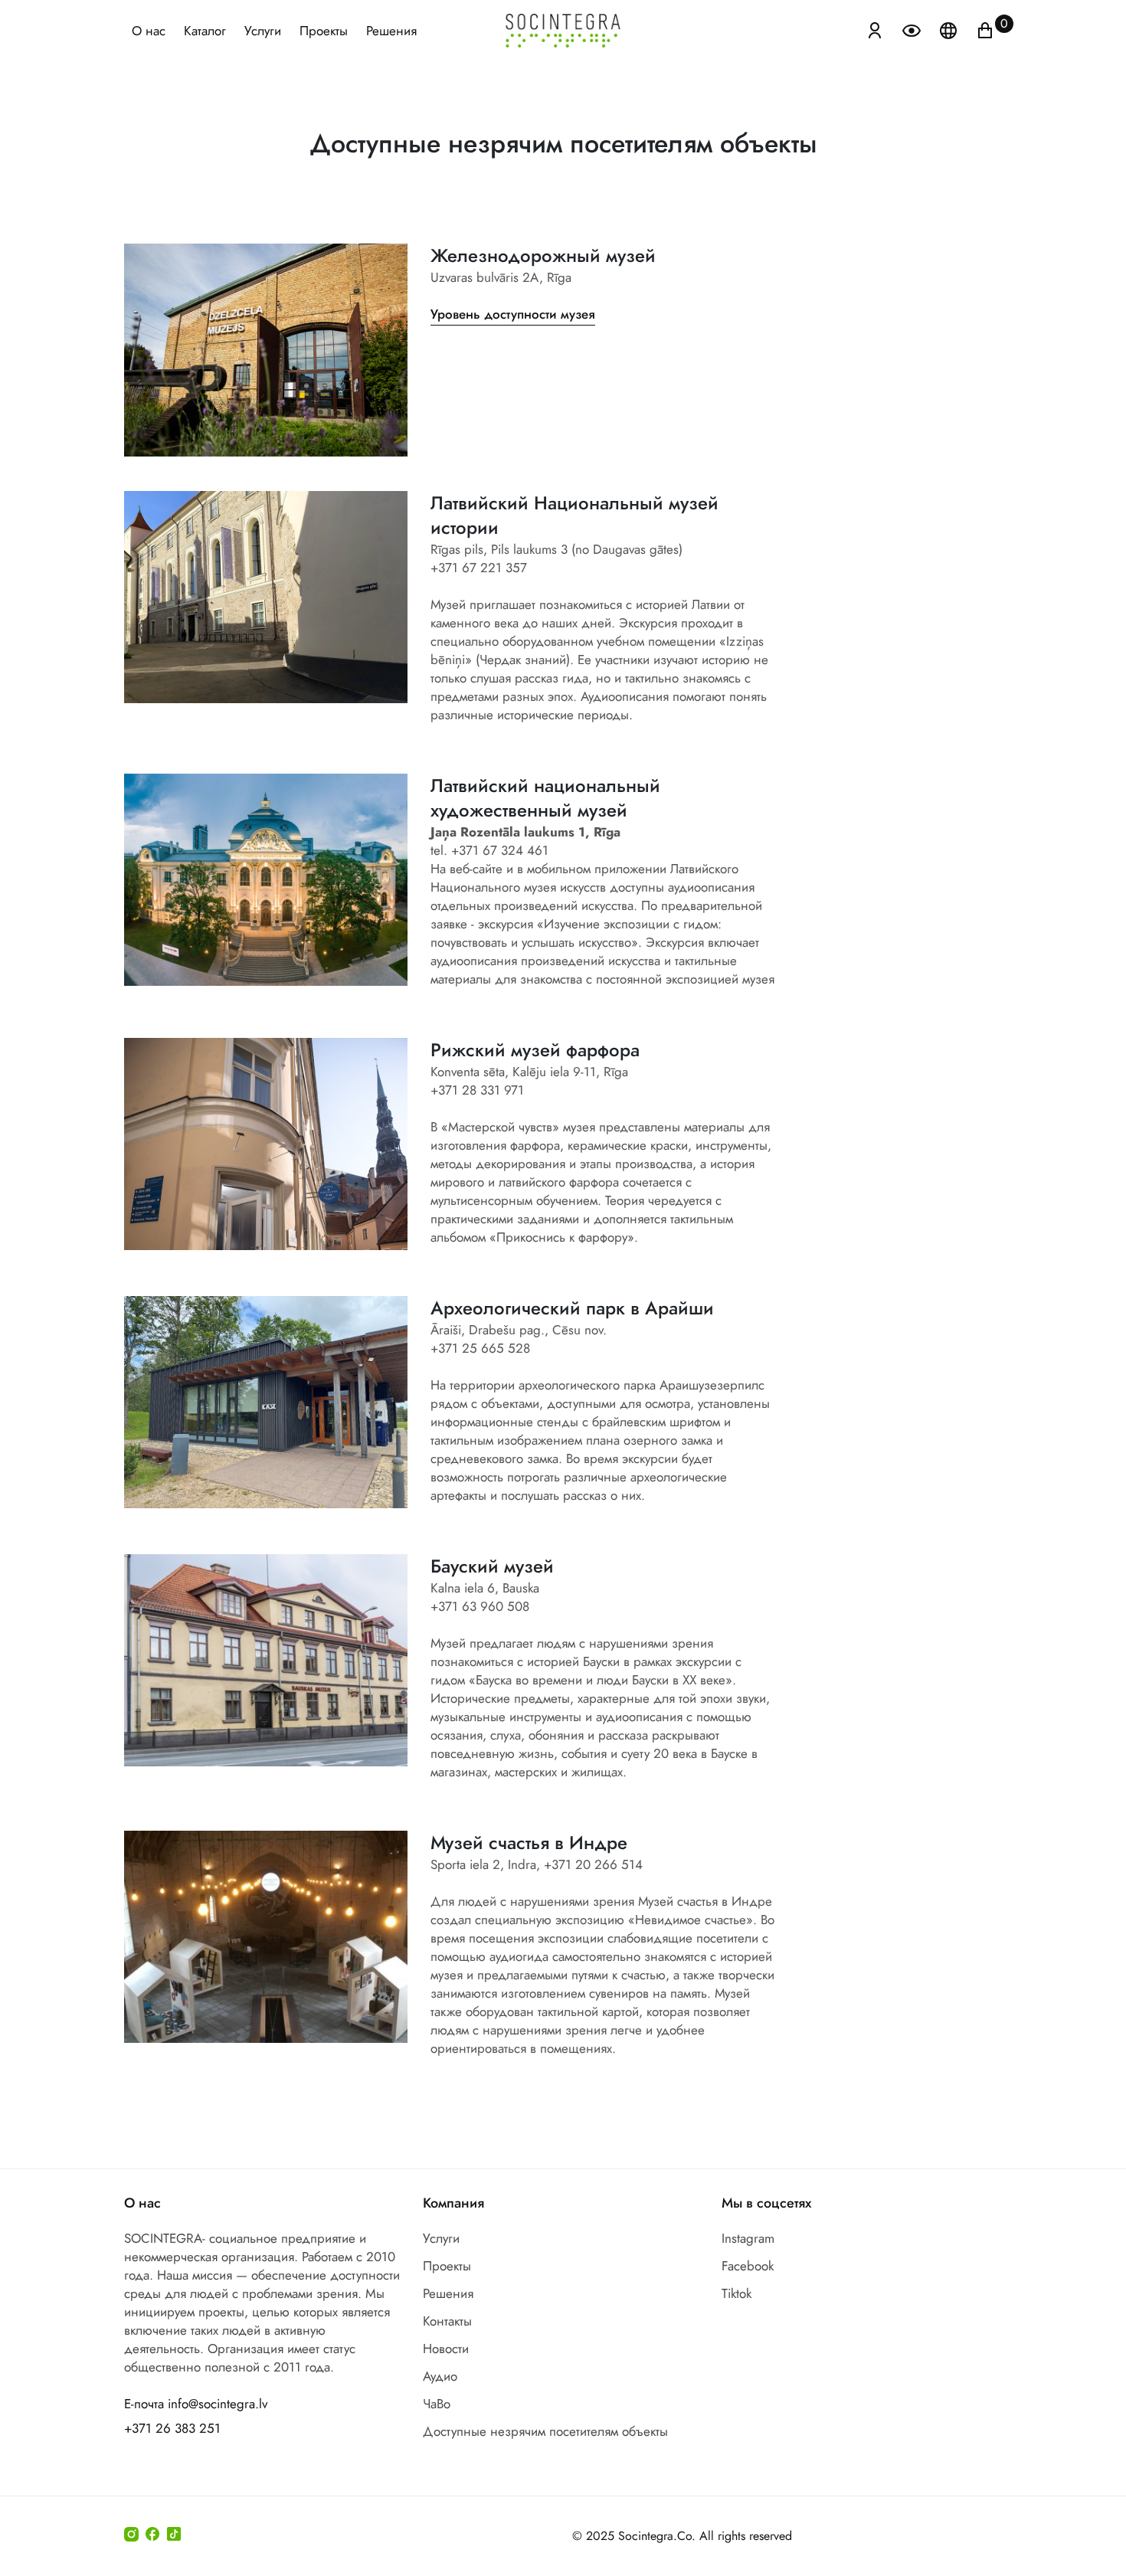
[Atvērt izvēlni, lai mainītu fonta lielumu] (913, 29)
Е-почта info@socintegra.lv (196, 2404)
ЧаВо (437, 2404)
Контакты (447, 2321)
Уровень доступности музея (513, 314)
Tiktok (736, 2293)
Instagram (748, 2238)
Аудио (440, 2376)
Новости (446, 2349)
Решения (391, 31)
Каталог (205, 31)
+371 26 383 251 (172, 2428)
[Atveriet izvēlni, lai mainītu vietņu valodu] (950, 29)
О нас (149, 31)
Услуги (263, 31)
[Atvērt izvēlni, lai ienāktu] (875, 29)
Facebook (748, 2266)
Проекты (324, 31)
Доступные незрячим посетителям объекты (545, 2431)
